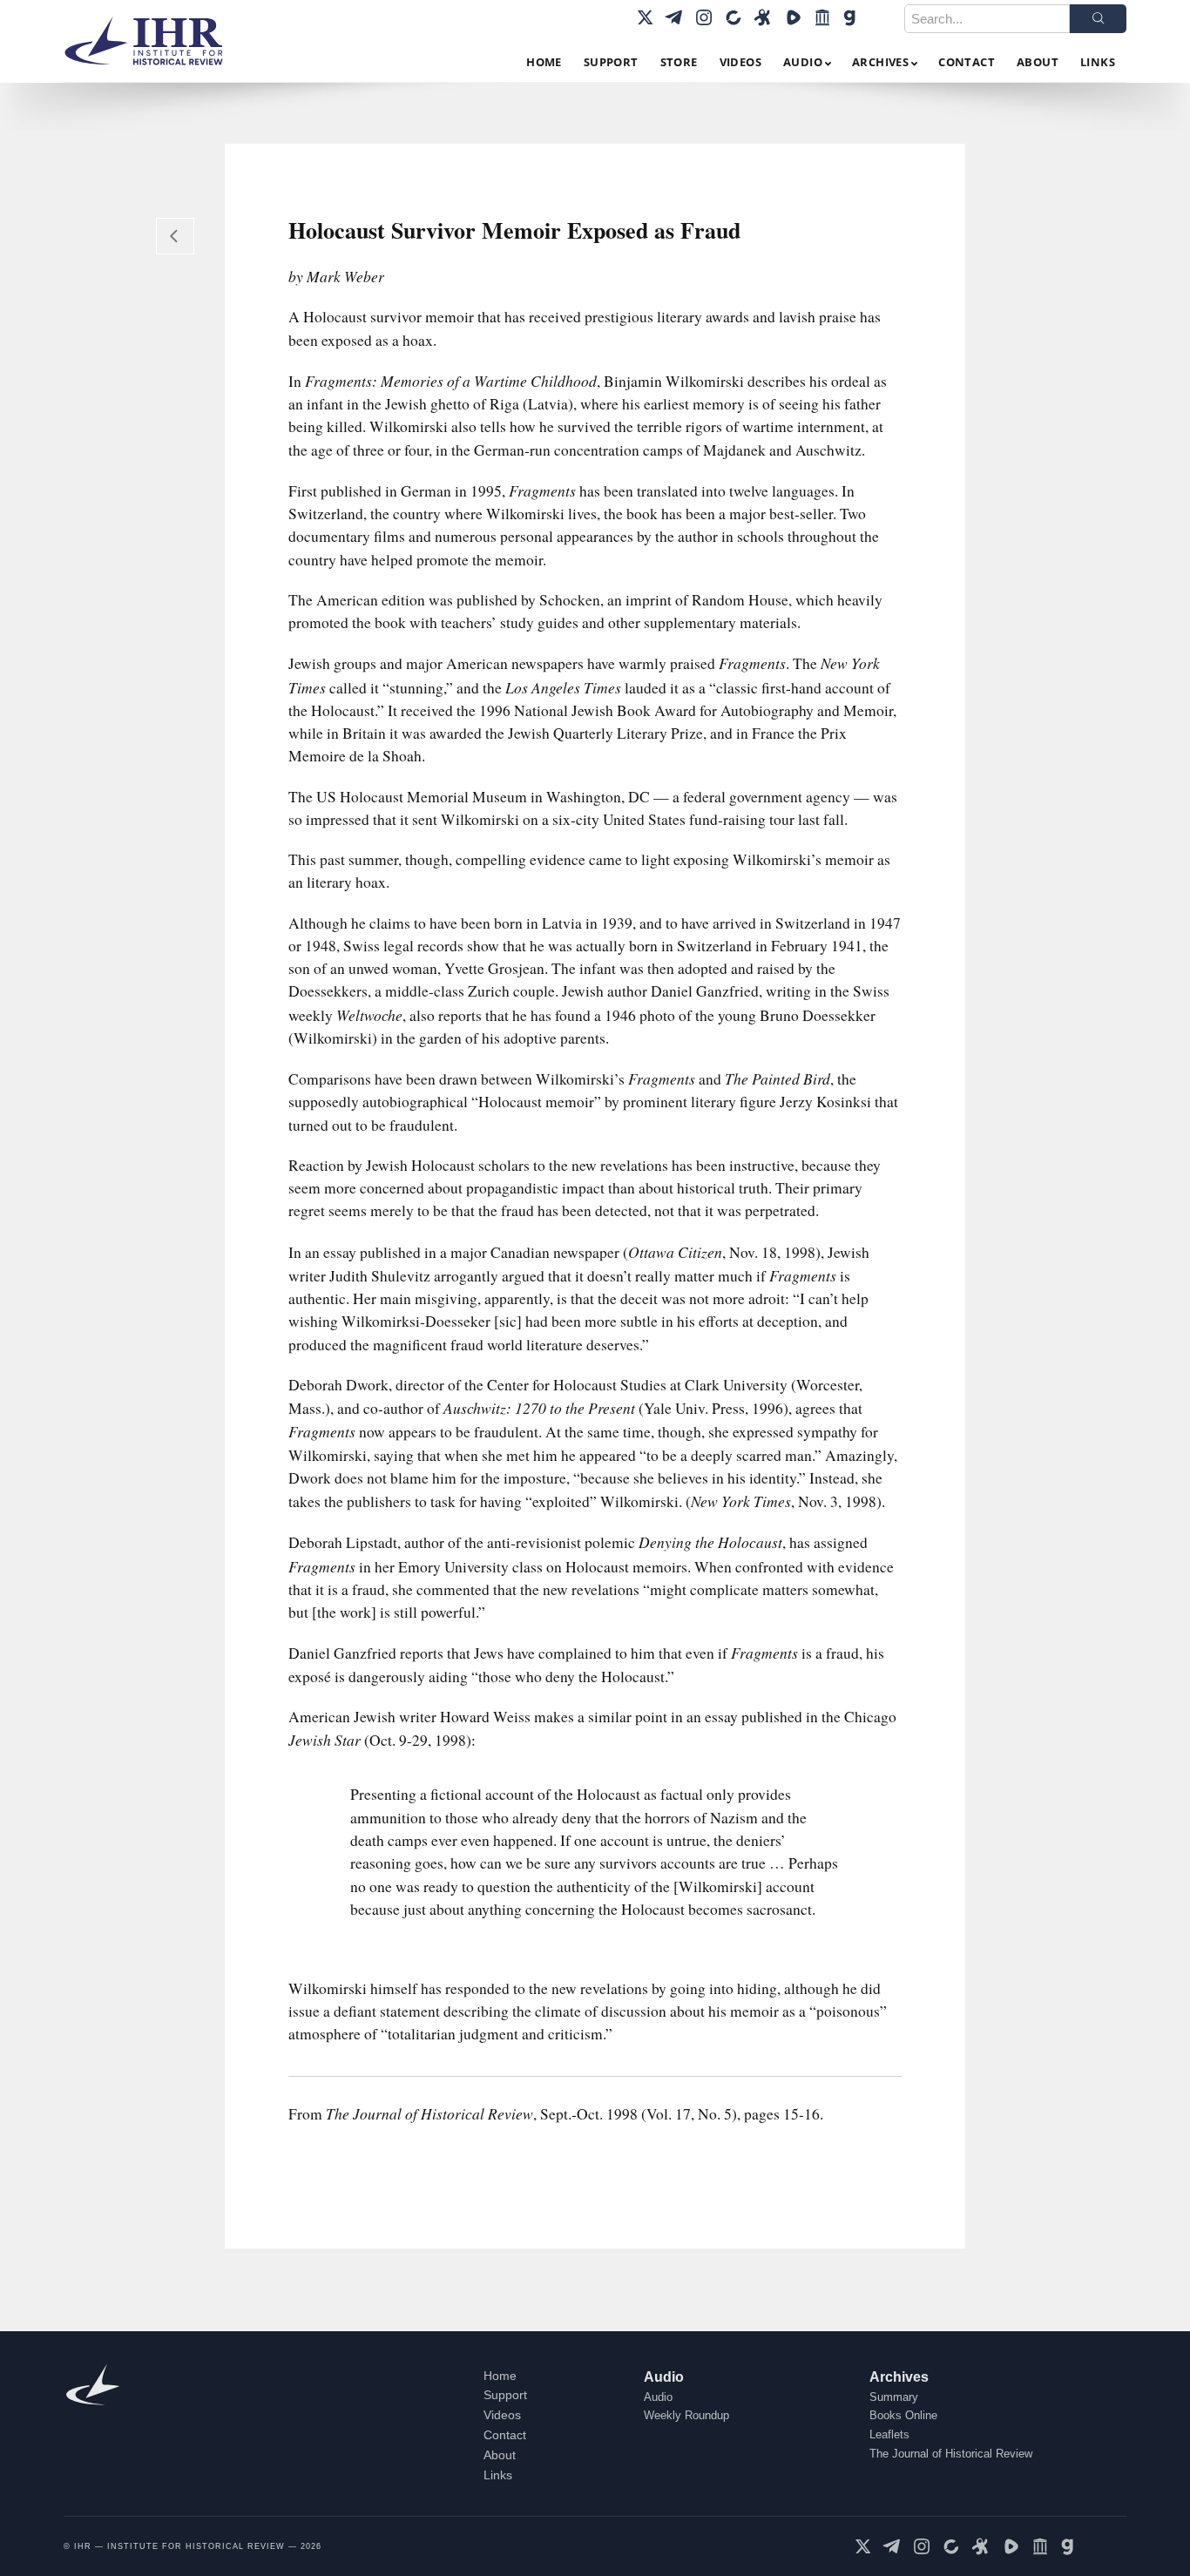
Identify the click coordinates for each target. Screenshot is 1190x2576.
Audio (664, 2377)
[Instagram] (704, 17)
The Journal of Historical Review (951, 2454)
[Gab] (852, 17)
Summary (894, 2397)
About (500, 2455)
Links (498, 2475)
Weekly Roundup (686, 2415)
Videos (502, 2415)
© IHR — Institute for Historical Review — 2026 (193, 2546)
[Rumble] (793, 17)
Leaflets (889, 2434)
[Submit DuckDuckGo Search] (1098, 19)
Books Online (903, 2415)
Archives (899, 2377)
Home (500, 2376)
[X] (645, 17)
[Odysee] (763, 17)
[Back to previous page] (175, 236)
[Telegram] (674, 17)
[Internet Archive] (822, 17)
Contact (505, 2435)
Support (505, 2395)
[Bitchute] (734, 17)
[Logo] (151, 41)
